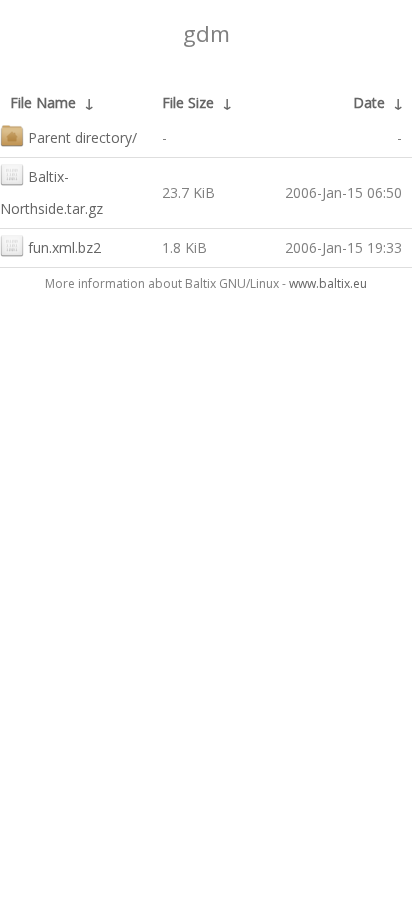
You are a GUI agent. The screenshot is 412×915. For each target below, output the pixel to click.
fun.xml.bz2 (64, 247)
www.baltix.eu (328, 283)
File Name (43, 102)
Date (369, 102)
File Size (188, 102)
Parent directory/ (82, 137)
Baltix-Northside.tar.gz (51, 192)
